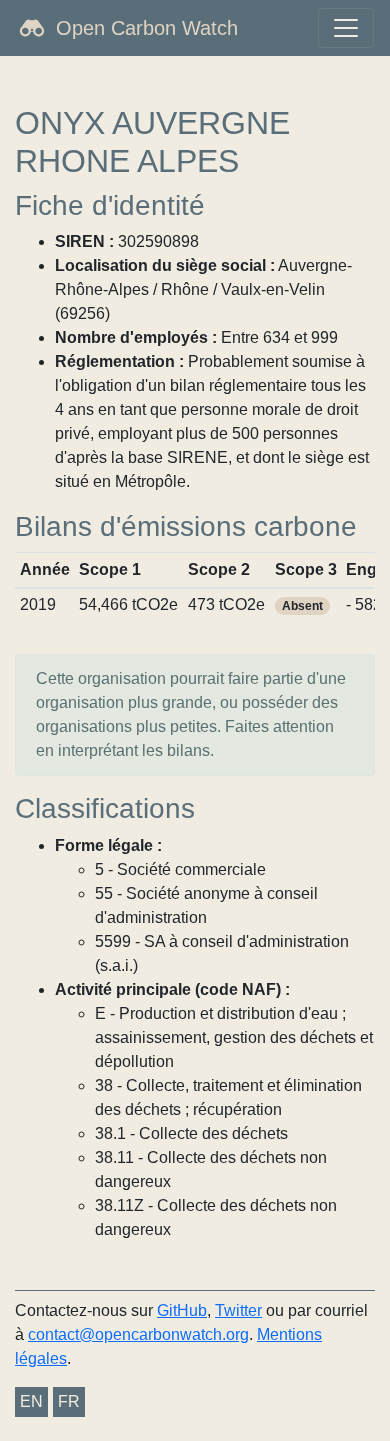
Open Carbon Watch (147, 28)
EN (31, 1401)
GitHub (182, 1310)
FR (69, 1401)
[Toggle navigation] (346, 28)
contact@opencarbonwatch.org (138, 1334)
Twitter (238, 1310)
